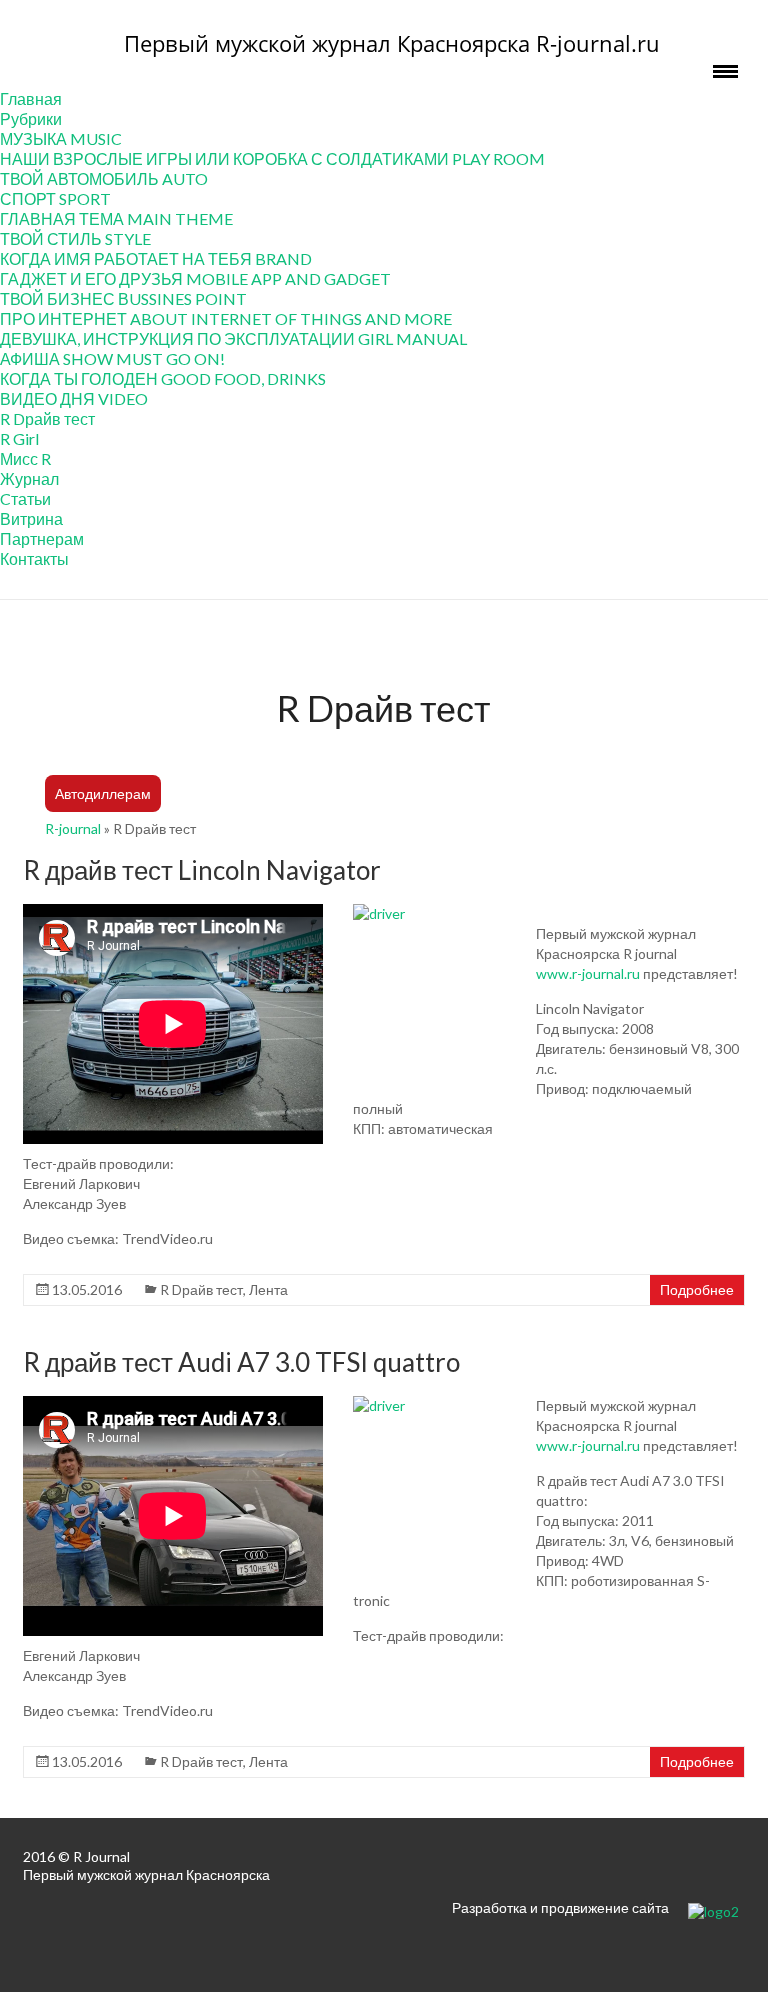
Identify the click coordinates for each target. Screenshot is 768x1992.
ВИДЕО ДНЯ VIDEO (74, 398)
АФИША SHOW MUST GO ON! (112, 358)
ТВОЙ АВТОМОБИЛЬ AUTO (104, 178)
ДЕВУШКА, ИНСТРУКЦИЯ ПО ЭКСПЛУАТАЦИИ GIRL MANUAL (233, 338)
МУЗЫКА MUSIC (61, 138)
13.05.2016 (87, 1289)
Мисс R (25, 458)
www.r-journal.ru (588, 973)
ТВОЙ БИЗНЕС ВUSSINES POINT (123, 298)
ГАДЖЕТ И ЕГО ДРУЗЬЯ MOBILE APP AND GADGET (195, 278)
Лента (268, 1289)
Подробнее (697, 1289)
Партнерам (42, 538)
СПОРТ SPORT (55, 198)
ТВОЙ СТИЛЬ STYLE (75, 238)
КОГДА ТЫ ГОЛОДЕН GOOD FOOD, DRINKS (163, 378)
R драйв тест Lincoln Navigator (202, 870)
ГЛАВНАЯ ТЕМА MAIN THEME (116, 218)
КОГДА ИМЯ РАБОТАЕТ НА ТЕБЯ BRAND (156, 258)
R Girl (19, 438)
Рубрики (31, 118)
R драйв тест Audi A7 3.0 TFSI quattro (241, 1362)
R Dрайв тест (47, 418)
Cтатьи (25, 498)
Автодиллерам (103, 793)
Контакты (34, 558)
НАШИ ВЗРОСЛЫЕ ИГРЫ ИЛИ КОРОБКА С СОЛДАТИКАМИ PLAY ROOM (272, 158)
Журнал (29, 478)
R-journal (73, 828)
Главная (31, 98)
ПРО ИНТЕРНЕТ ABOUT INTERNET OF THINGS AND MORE (226, 318)
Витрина (31, 518)
